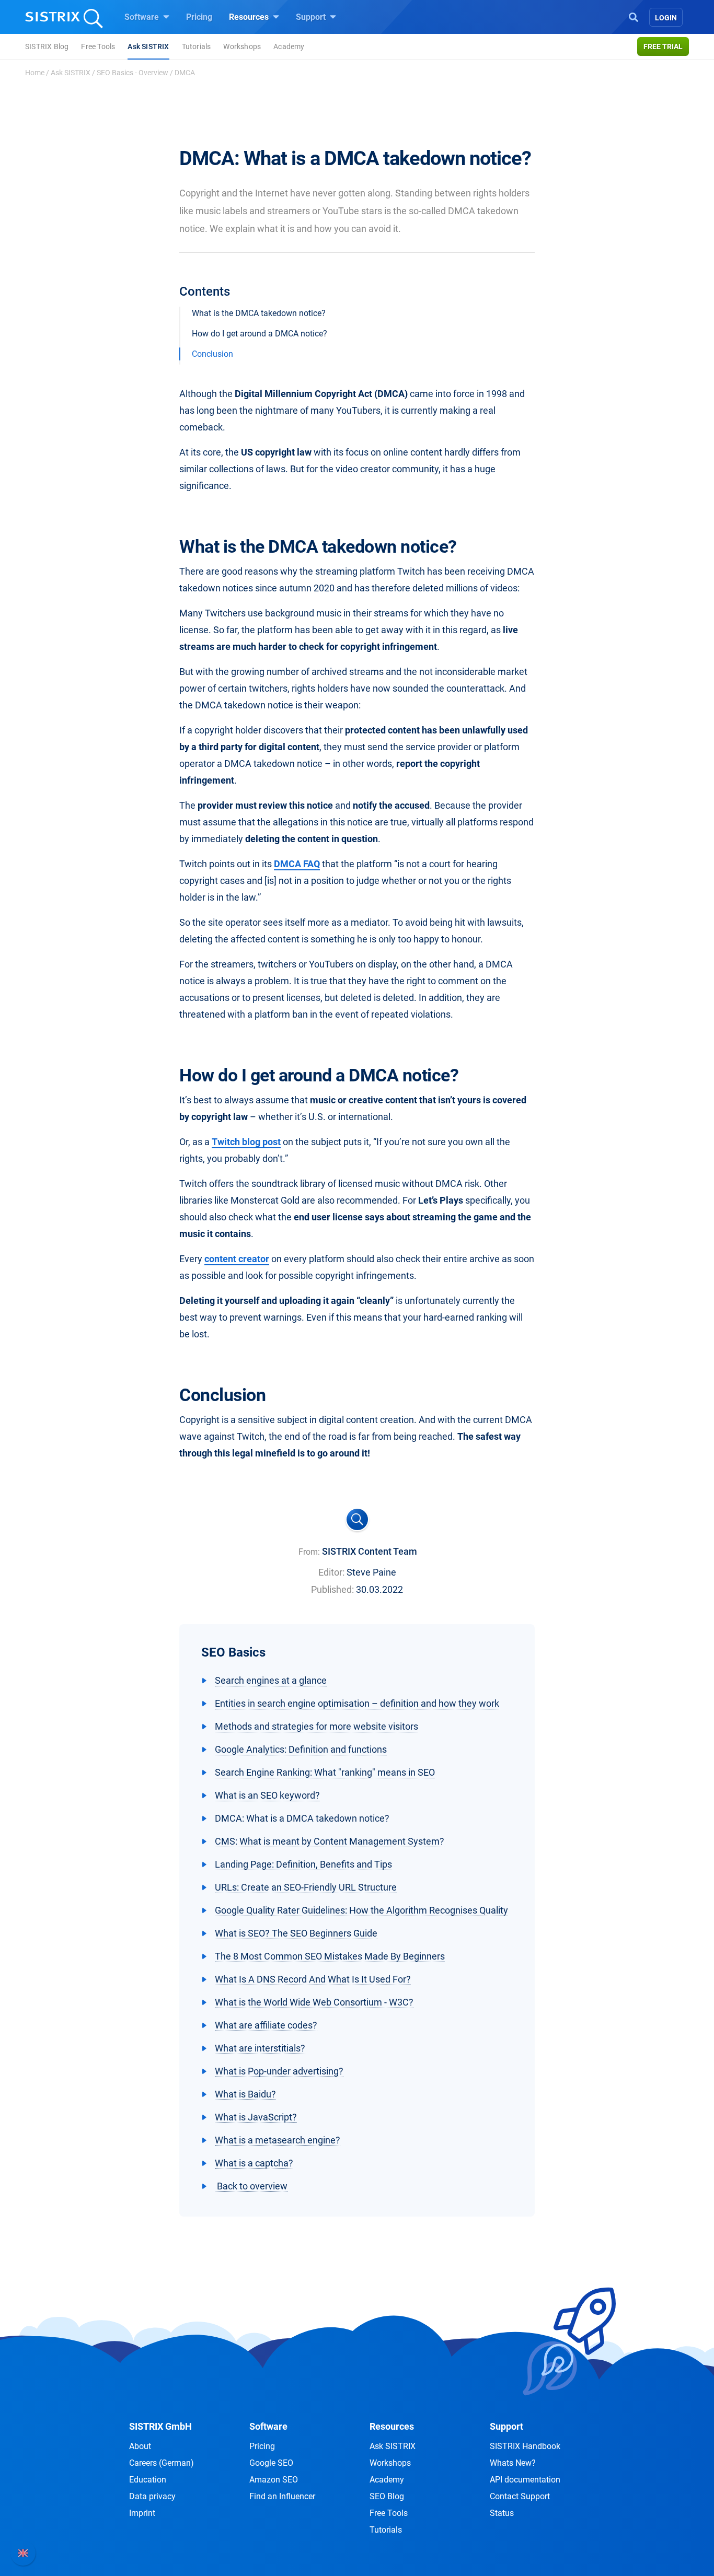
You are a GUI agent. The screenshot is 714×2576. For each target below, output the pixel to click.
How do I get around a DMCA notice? (260, 334)
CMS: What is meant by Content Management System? (330, 1841)
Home (35, 73)
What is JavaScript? (256, 2117)
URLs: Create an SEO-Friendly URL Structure (306, 1887)
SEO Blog (387, 2496)
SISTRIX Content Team (370, 1551)
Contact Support (520, 2496)
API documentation (525, 2480)
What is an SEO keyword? (267, 1795)
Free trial (663, 46)
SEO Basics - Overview (133, 73)
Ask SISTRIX (148, 46)
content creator (237, 1259)
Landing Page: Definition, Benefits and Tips (303, 1864)
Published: (332, 1589)
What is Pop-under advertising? (279, 2071)
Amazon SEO (274, 2480)
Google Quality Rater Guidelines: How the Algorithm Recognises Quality (361, 1910)
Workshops (242, 46)
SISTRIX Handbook (525, 2446)
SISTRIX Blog (47, 46)
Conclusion (212, 354)
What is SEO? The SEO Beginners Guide (296, 1933)
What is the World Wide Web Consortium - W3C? (314, 2002)
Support (312, 17)
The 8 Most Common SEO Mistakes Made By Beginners (330, 1956)
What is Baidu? (245, 2094)
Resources (250, 17)
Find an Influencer (282, 2496)
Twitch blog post (246, 1142)
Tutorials (197, 46)
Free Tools (98, 46)
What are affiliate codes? (266, 2025)
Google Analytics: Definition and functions (301, 1749)
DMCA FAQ (297, 864)
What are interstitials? (260, 2048)
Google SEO (271, 2463)
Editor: (331, 1572)
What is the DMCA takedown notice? (259, 313)
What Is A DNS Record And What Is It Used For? (313, 1979)
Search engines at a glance (271, 1680)
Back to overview (251, 2186)
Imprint (142, 2513)
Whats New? (513, 2463)
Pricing (199, 17)
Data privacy (152, 2496)
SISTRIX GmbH (160, 2426)
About (140, 2446)
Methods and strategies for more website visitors (316, 1726)
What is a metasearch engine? (278, 2140)
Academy (289, 46)
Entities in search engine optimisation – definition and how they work (357, 1703)
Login (666, 18)
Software (143, 17)
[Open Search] (634, 16)
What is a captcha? (254, 2163)
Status (502, 2513)
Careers (162, 2463)
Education (148, 2480)
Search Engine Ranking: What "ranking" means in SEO (325, 1772)
